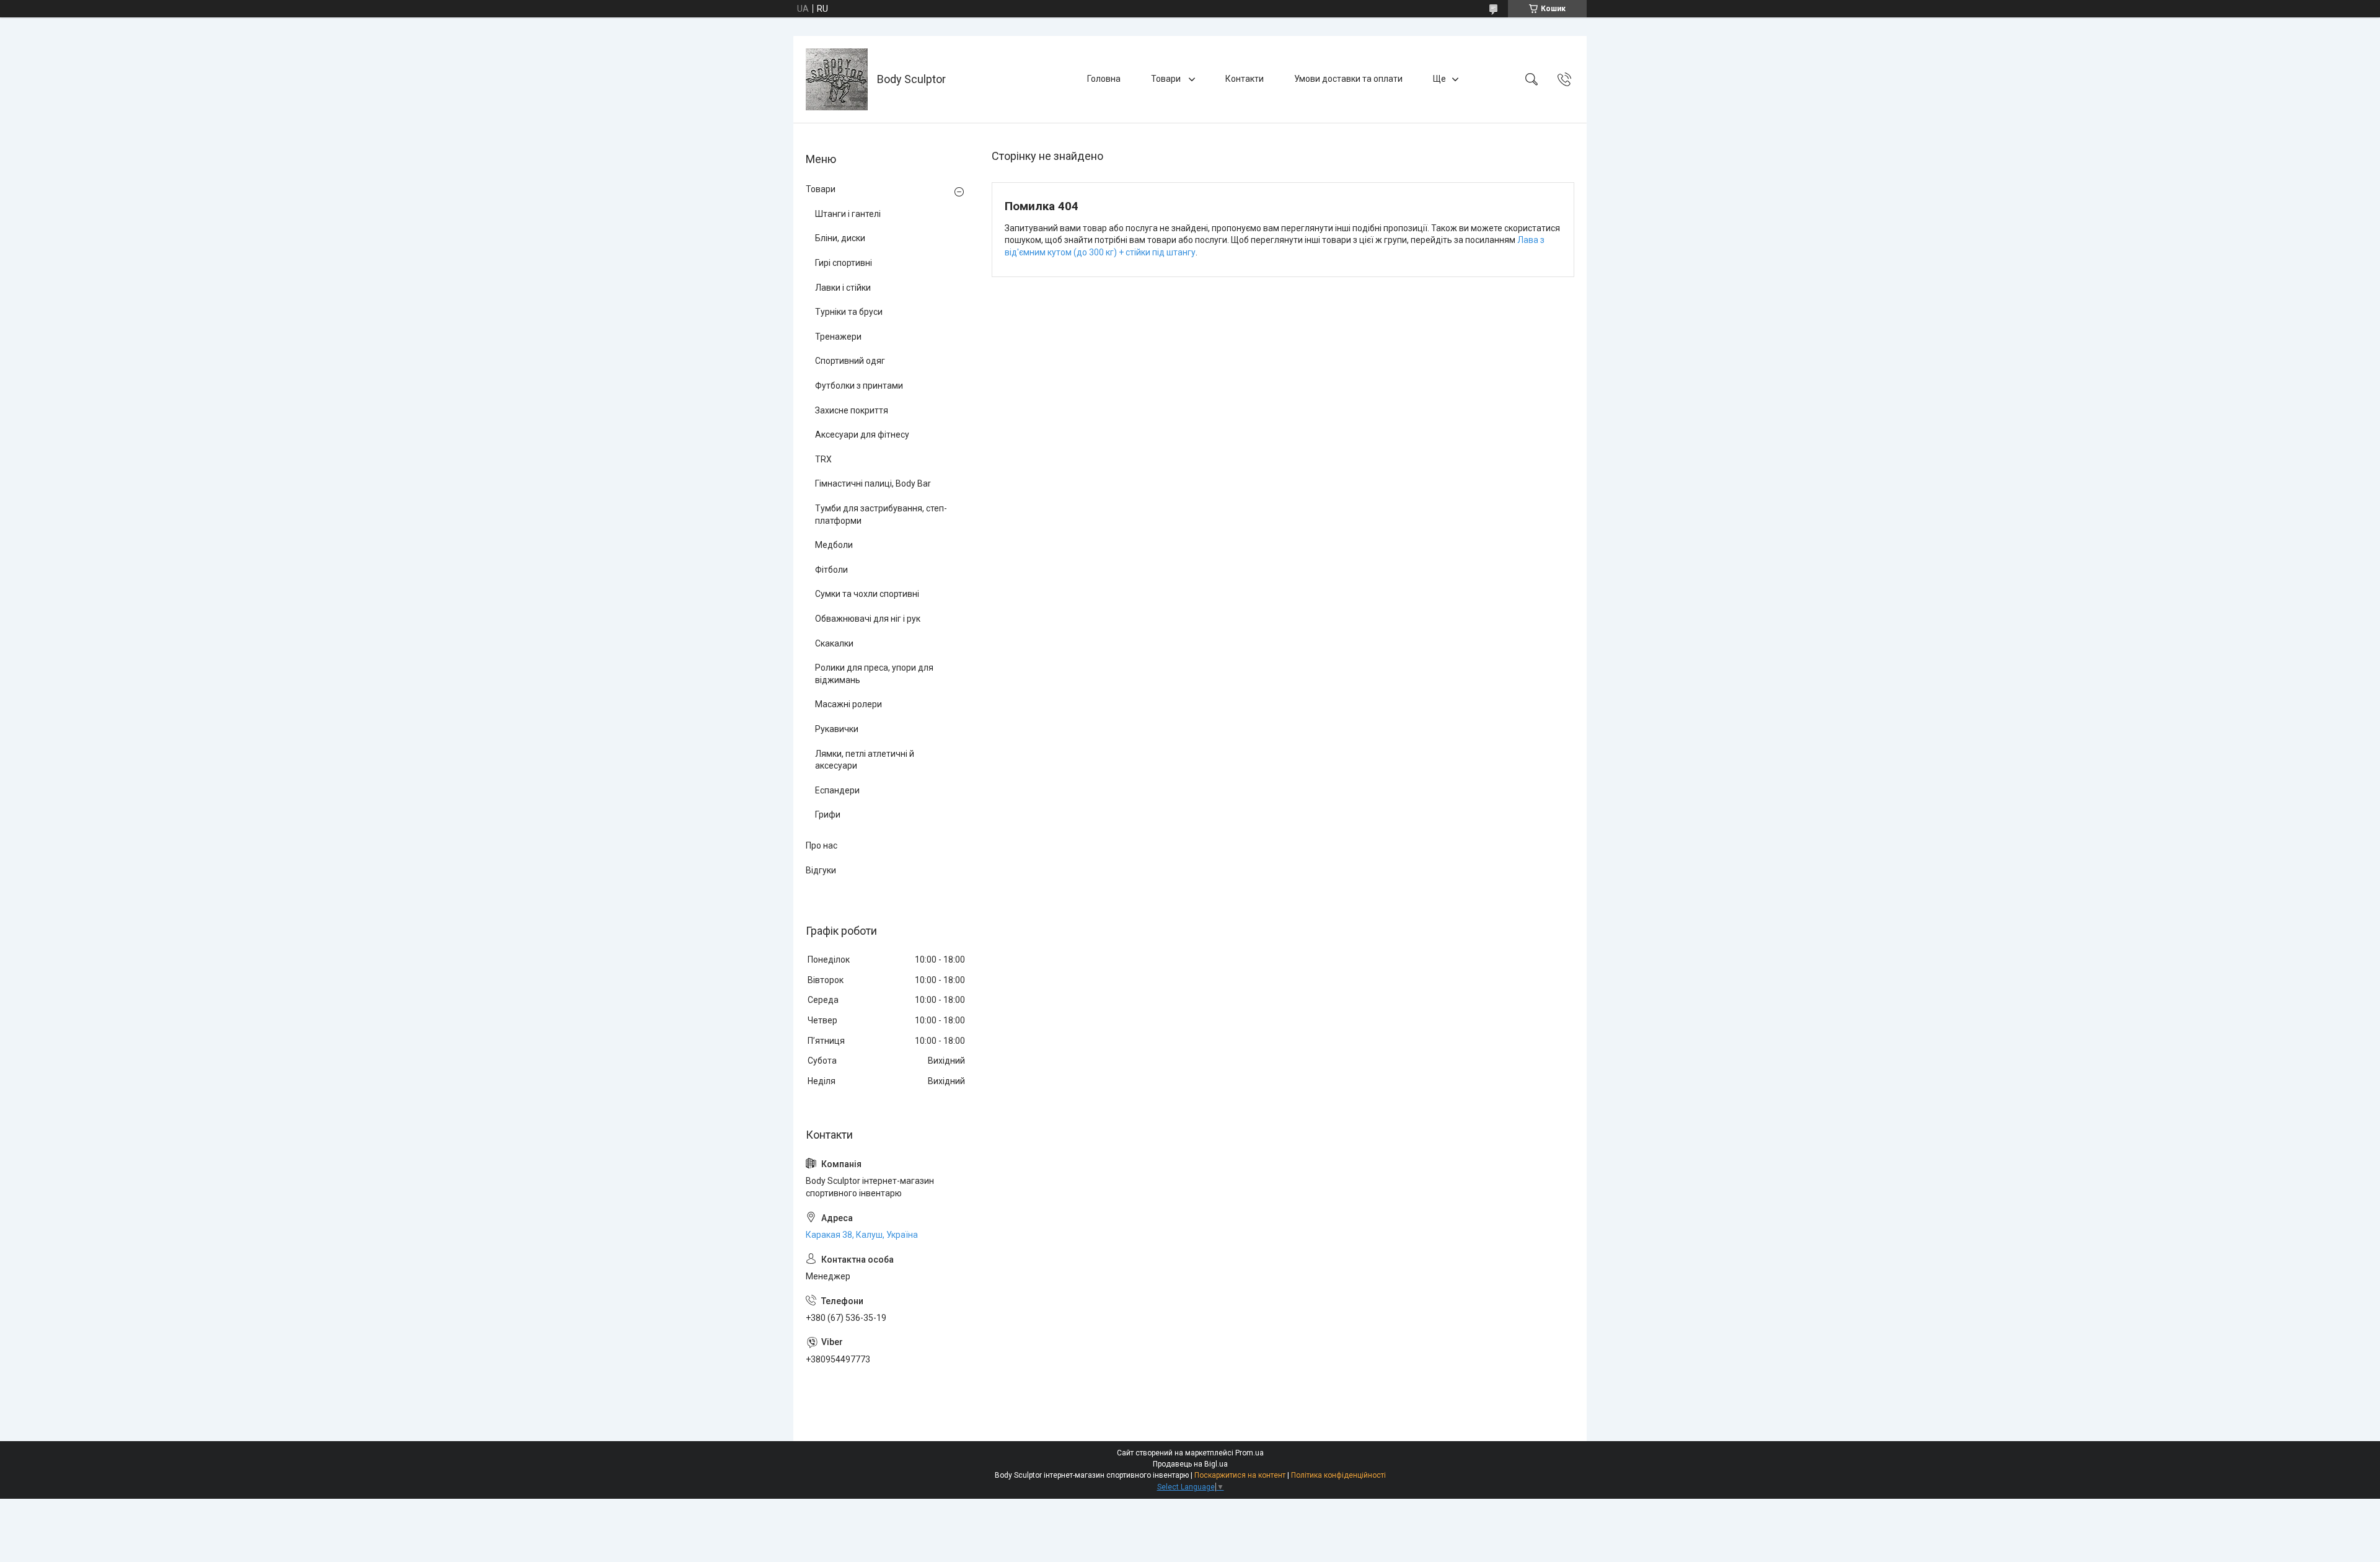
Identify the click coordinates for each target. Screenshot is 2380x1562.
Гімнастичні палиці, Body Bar (873, 483)
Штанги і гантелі (848, 214)
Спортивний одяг (850, 361)
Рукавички (837, 729)
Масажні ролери (848, 704)
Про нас (822, 845)
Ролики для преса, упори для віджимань (874, 674)
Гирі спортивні (844, 263)
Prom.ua (1249, 1453)
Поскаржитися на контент (1240, 1475)
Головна (1104, 79)
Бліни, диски (840, 238)
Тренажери (838, 337)
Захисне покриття (852, 410)
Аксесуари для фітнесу (862, 435)
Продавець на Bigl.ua (1190, 1464)
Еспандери (837, 790)
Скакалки (834, 643)
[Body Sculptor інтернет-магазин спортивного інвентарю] (837, 79)
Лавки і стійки (843, 288)
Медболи (834, 545)
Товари (1167, 79)
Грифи (828, 814)
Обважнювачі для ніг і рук (868, 619)
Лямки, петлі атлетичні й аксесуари (865, 760)
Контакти (1245, 79)
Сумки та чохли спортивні (867, 594)
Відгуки (821, 870)
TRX (823, 459)
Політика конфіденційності (1338, 1475)
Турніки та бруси (849, 312)
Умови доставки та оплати (1348, 79)
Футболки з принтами (859, 386)
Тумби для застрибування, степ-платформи (881, 514)
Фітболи (831, 570)
